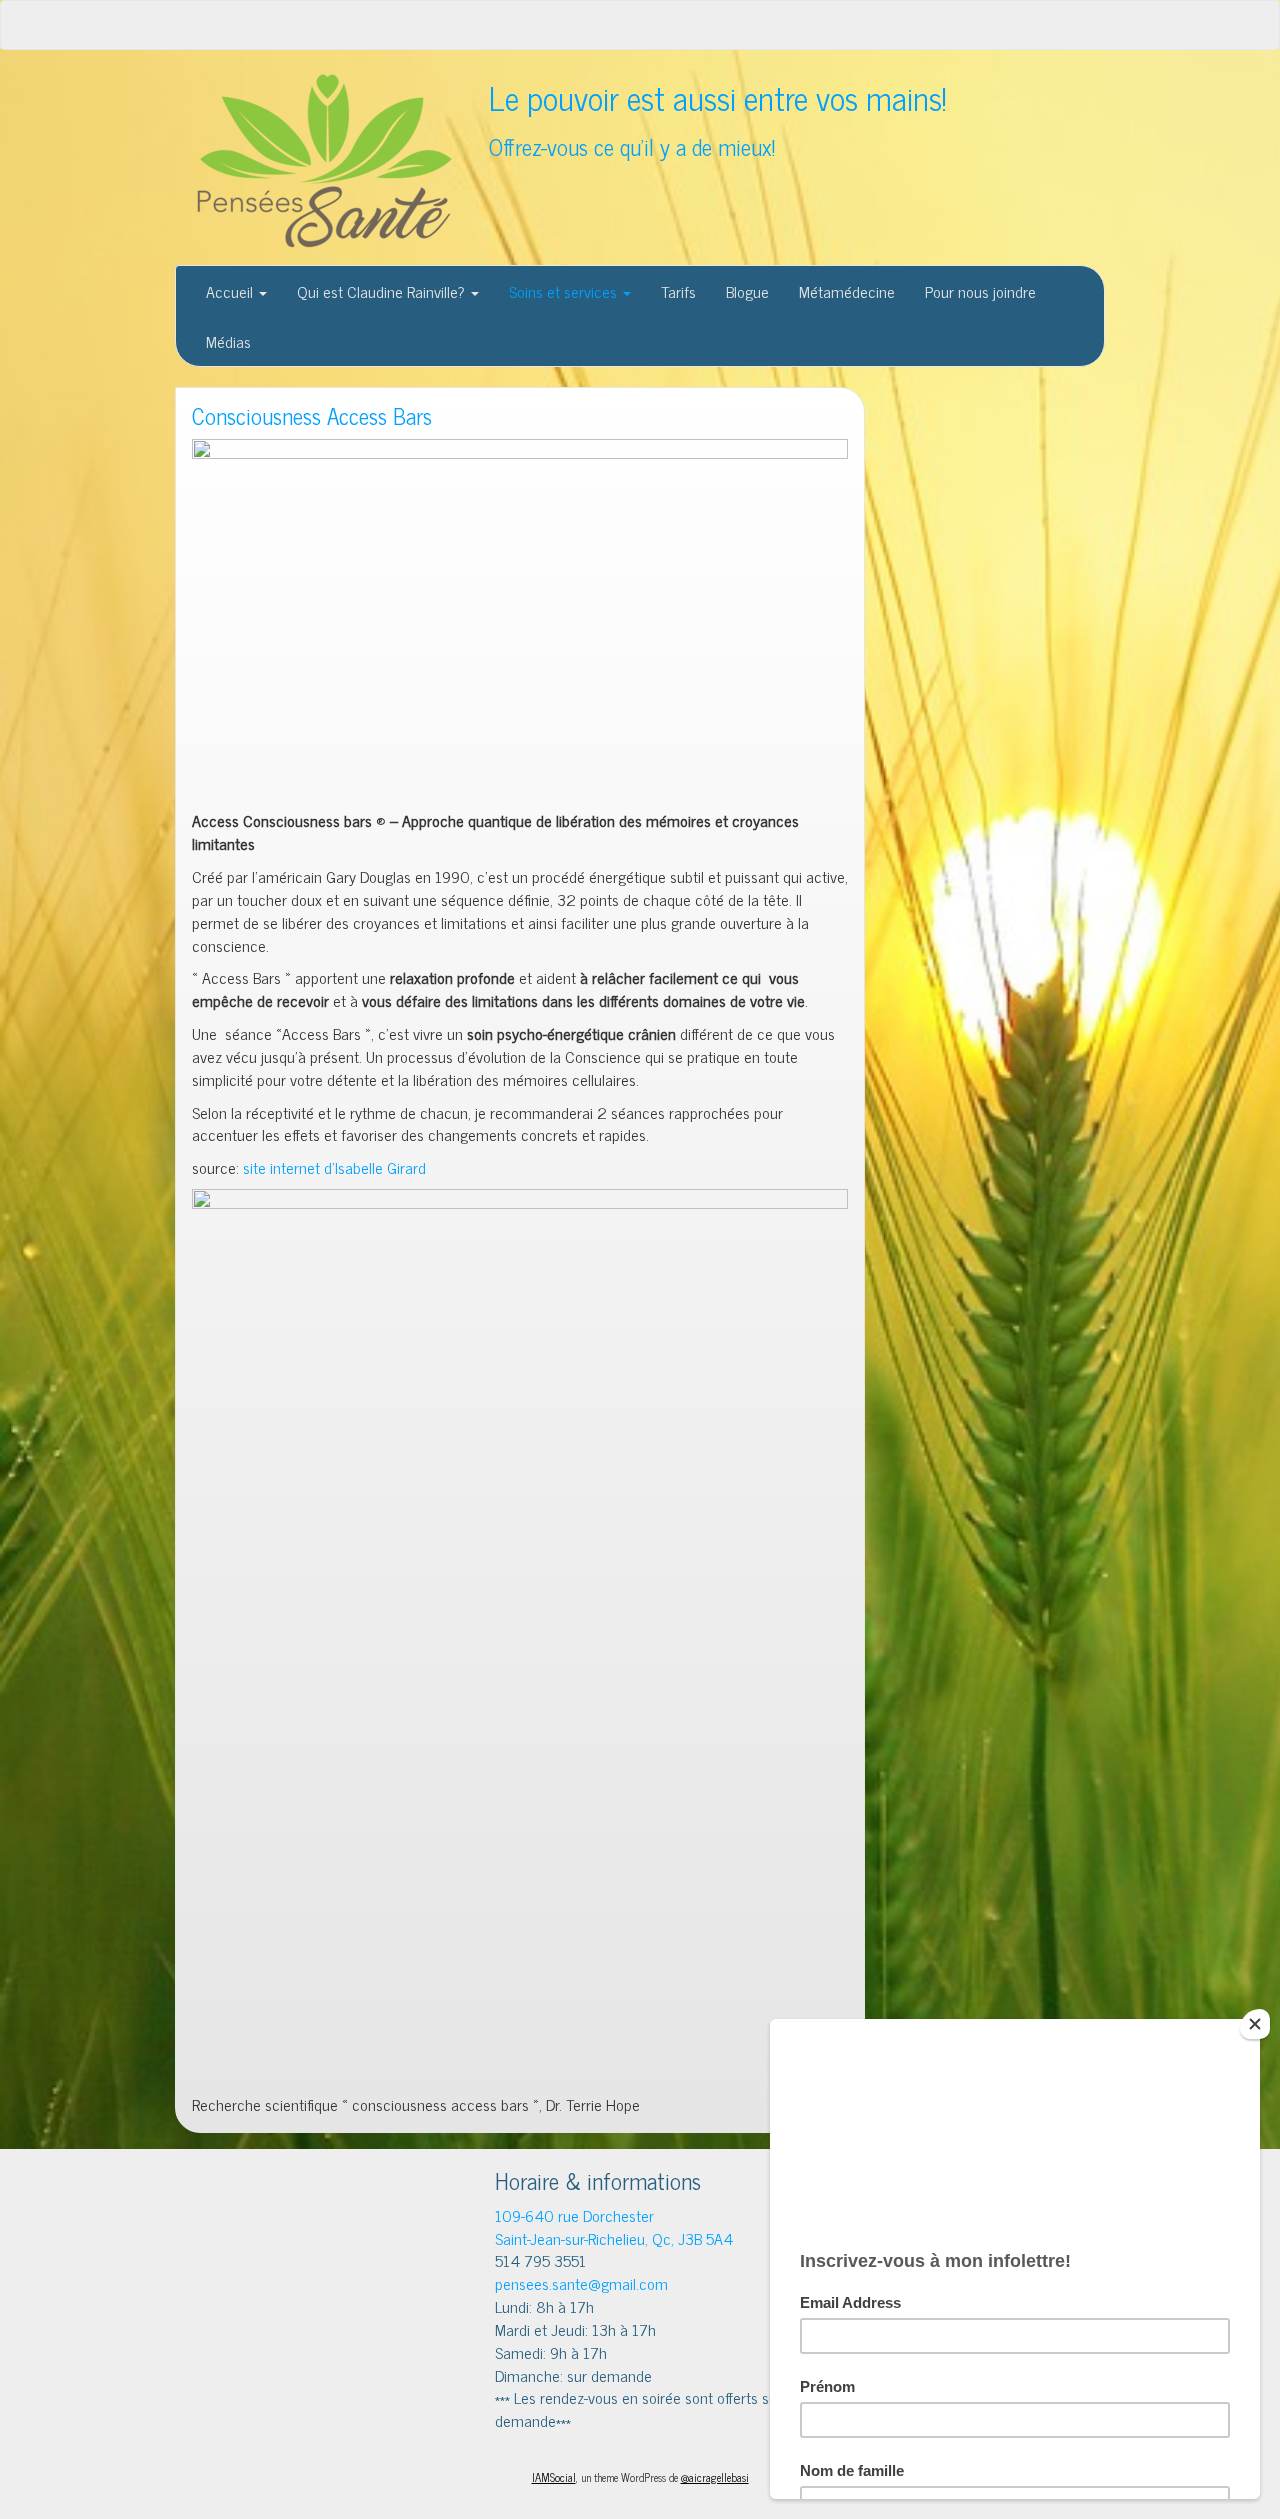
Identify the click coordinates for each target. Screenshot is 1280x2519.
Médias (228, 341)
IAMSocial (554, 2477)
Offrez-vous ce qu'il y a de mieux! (632, 146)
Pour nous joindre (980, 291)
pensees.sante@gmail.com (581, 2283)
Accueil (231, 291)
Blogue (747, 291)
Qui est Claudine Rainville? (383, 291)
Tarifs (678, 291)
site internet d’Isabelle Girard (332, 1167)
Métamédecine (847, 291)
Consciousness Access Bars (312, 415)
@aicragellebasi (715, 2477)
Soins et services (565, 291)
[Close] (1255, 2024)
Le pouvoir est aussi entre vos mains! (718, 97)
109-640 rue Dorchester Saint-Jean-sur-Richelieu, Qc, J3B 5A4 (614, 2226)
